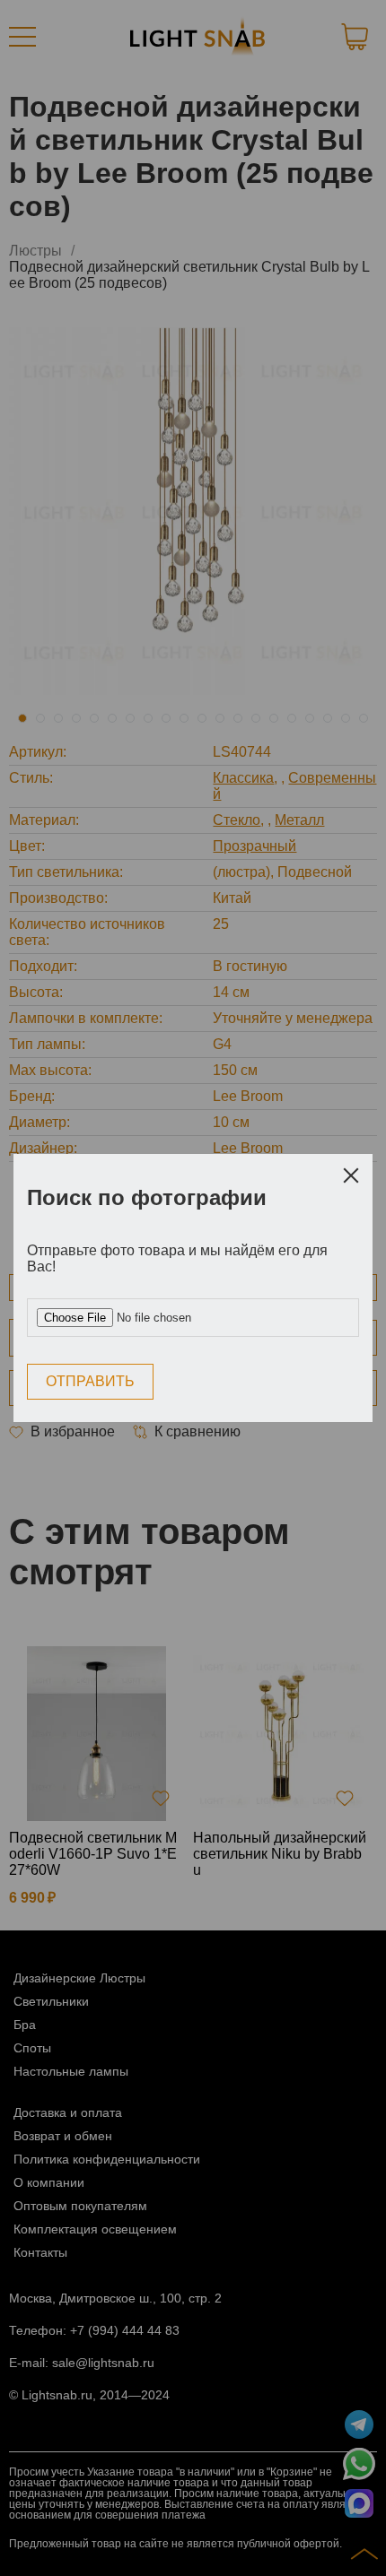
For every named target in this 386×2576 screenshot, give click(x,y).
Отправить (90, 1381)
